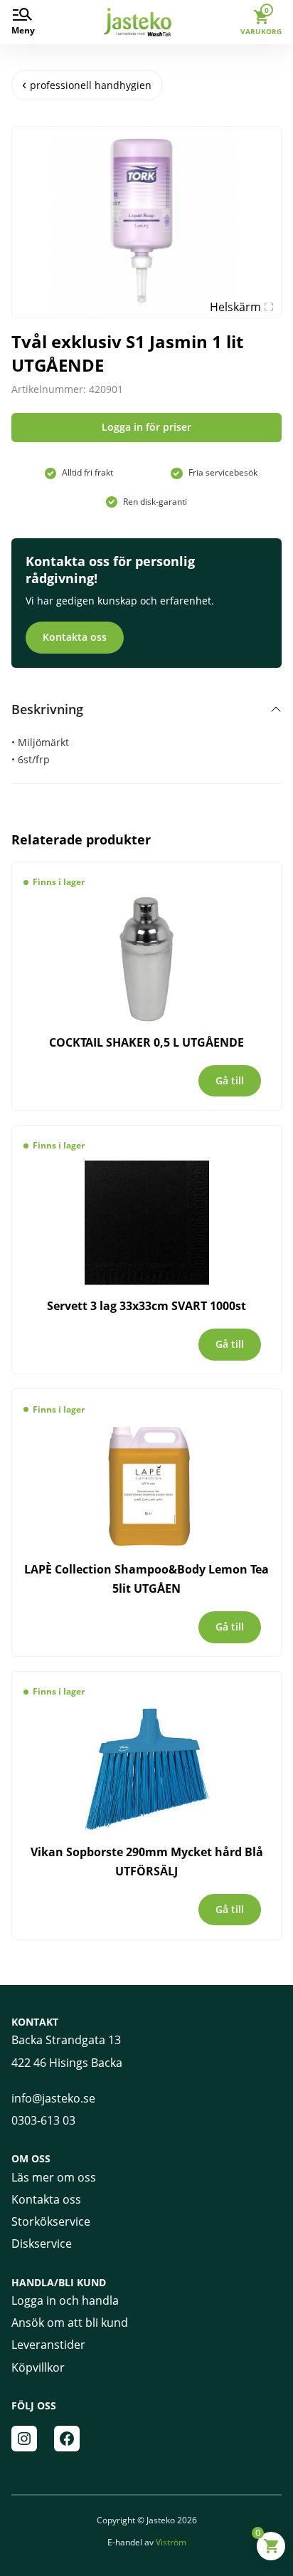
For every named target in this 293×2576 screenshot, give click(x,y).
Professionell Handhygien (91, 85)
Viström (171, 2542)
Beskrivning (47, 709)
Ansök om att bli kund (70, 2323)
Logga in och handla (65, 2300)
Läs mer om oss (54, 2177)
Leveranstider (48, 2345)
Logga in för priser (146, 427)
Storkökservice (51, 2221)
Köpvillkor (38, 2367)
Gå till (230, 1080)
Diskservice (42, 2243)
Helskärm (235, 307)
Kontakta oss (75, 637)
